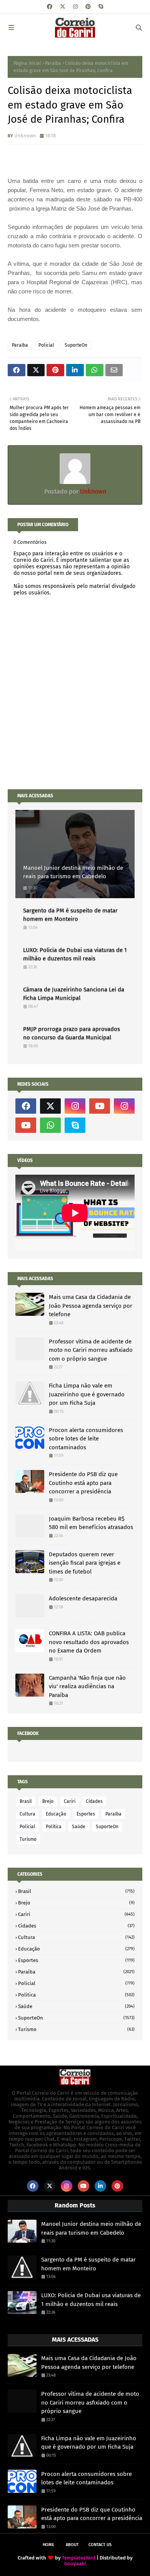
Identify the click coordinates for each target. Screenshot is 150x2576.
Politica (54, 1827)
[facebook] (50, 7)
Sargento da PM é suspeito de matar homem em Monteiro (70, 915)
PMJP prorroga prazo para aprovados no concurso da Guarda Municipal (72, 1033)
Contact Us (100, 2545)
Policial (46, 345)
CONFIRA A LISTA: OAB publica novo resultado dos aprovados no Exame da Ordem (89, 1642)
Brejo (48, 1801)
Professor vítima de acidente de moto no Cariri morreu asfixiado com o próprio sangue (91, 1350)
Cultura (27, 1814)
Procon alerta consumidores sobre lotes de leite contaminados (86, 1439)
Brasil (26, 1801)
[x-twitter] (63, 7)
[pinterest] (88, 7)
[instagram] (75, 7)
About (72, 2545)
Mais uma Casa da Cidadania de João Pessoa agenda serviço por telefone (91, 1306)
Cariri (70, 1801)
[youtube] (100, 1106)
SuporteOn (76, 345)
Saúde (79, 1827)
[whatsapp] (50, 1125)
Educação (56, 1814)
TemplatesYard (79, 2558)
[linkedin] (100, 2186)
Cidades (94, 1801)
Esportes (86, 1814)
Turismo (28, 1839)
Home (48, 2545)
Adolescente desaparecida (83, 1598)
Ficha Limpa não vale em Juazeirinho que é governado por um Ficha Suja (87, 1394)
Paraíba (53, 63)
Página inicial (27, 63)
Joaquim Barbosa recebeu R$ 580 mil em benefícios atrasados (91, 1523)
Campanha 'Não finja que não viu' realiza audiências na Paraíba (87, 1686)
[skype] (101, 7)
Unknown (25, 136)
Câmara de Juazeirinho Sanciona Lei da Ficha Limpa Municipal (74, 994)
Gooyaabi (75, 2564)
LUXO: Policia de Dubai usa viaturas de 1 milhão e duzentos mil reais (75, 954)
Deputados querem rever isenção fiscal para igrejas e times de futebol (85, 1563)
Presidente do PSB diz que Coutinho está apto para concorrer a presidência (83, 1483)
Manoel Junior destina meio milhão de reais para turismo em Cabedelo (73, 872)
